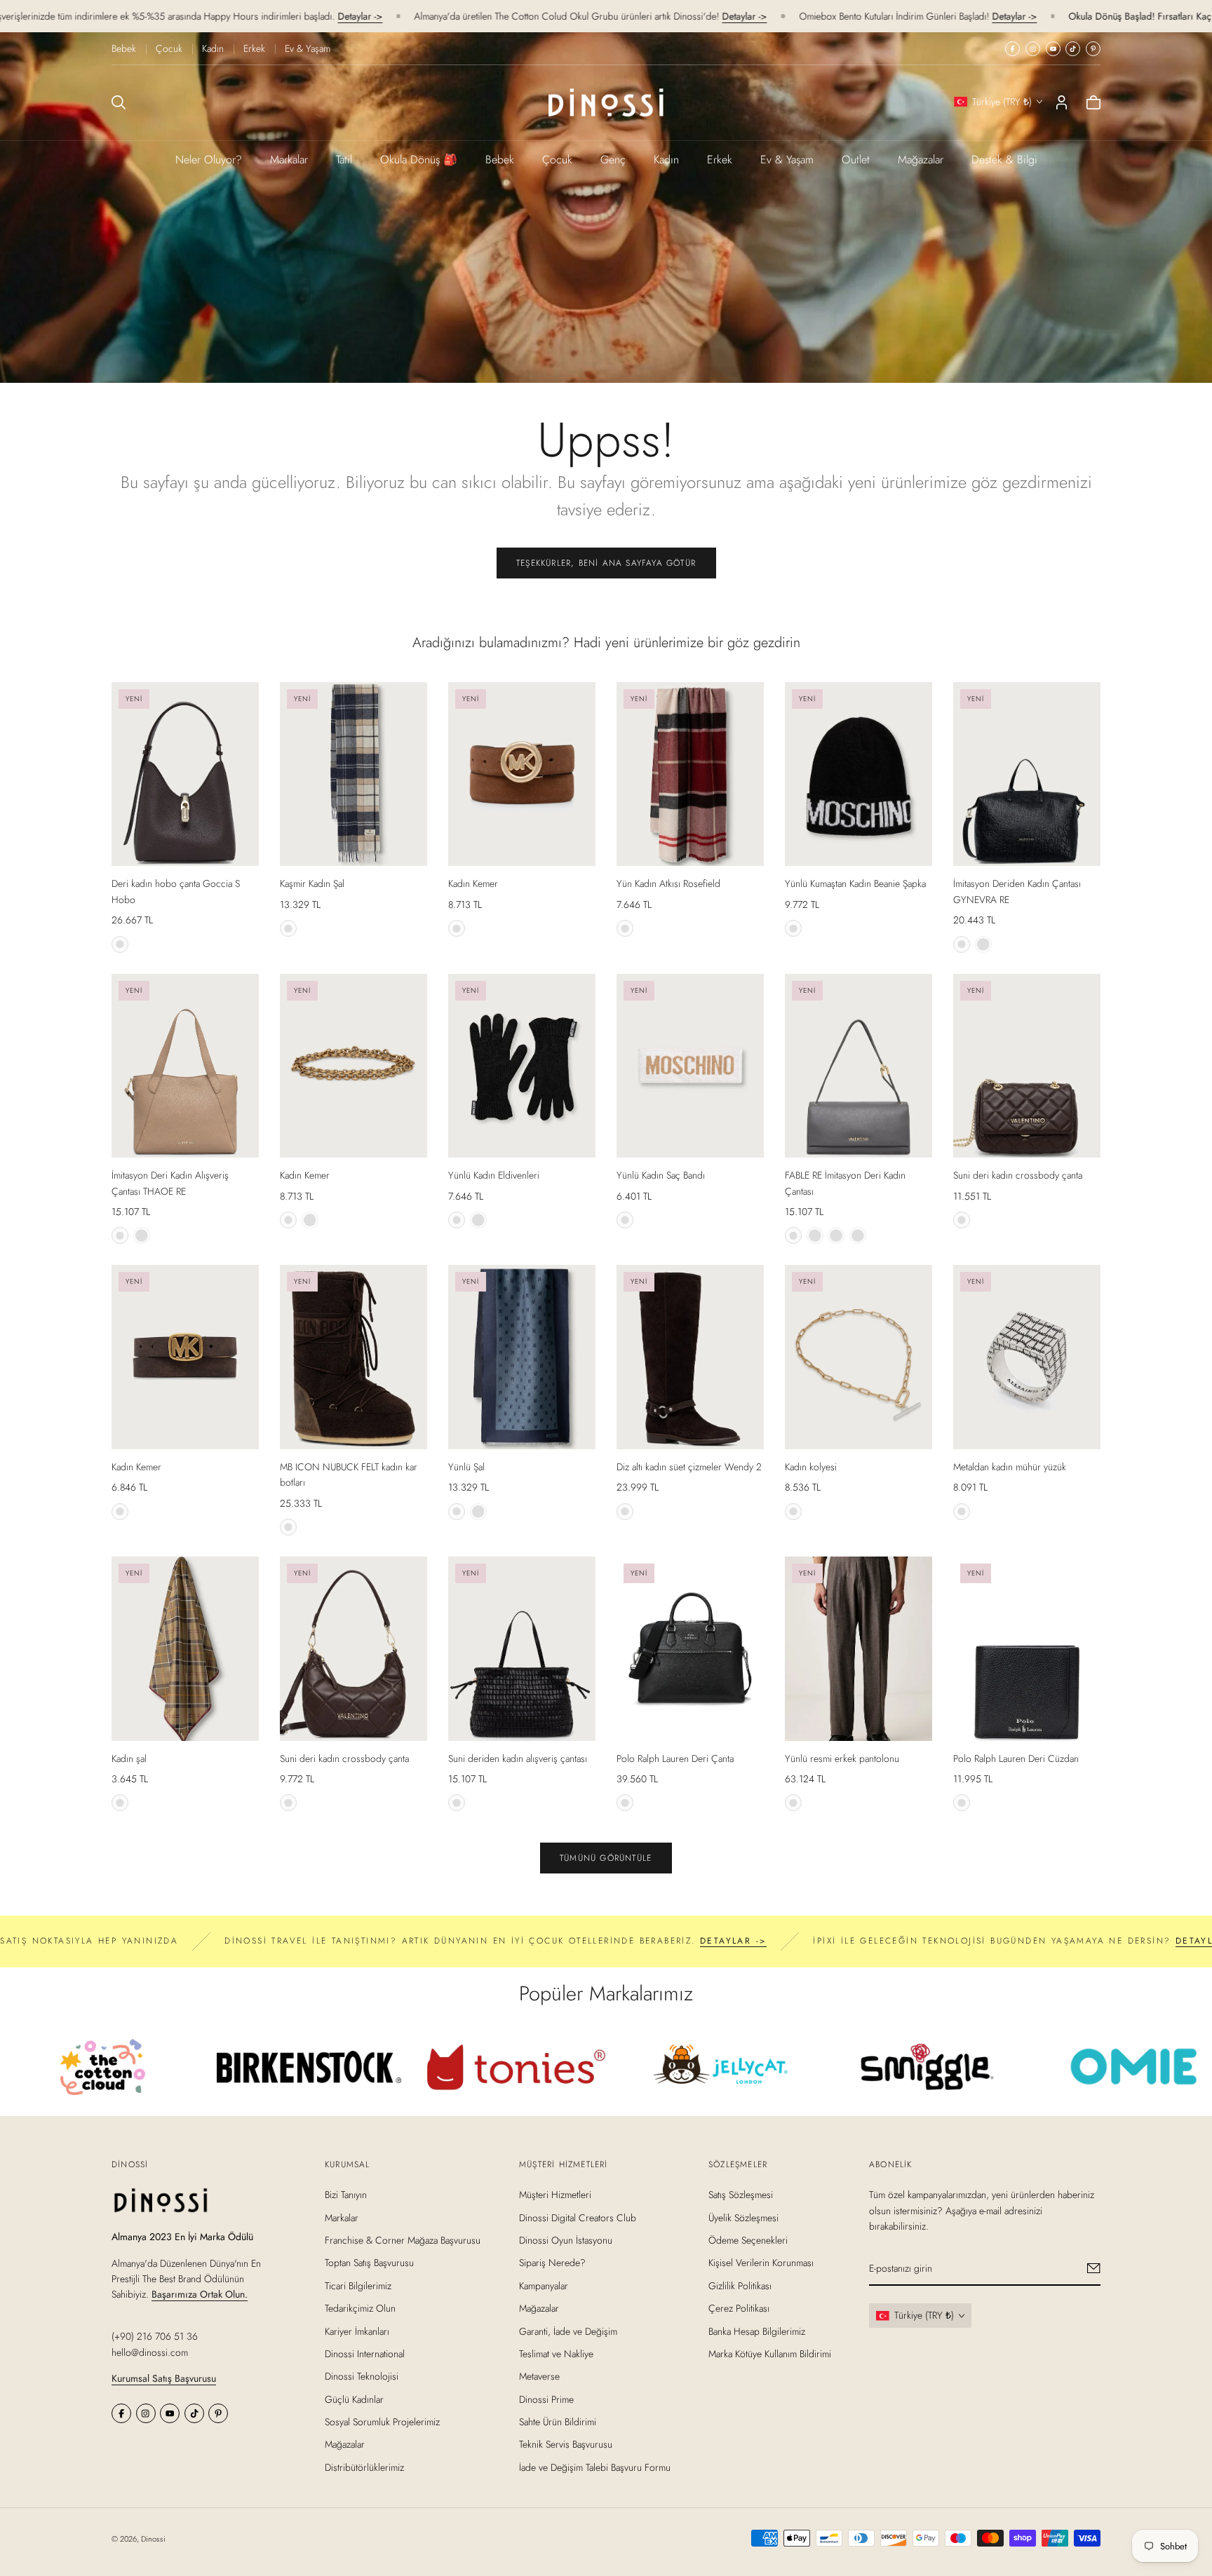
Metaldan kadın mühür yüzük (1010, 1467)
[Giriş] (1062, 102)
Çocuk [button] (557, 160)
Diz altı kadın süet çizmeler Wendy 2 (689, 1467)
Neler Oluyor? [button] (209, 160)
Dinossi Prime (546, 2399)
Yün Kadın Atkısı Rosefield (668, 883)
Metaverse (539, 2376)
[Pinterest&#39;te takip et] (1093, 49)
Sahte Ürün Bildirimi (558, 2422)
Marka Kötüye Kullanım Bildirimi (770, 2354)
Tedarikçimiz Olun (360, 2308)
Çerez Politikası (739, 2308)
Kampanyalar (544, 2286)
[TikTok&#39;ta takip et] (1073, 49)
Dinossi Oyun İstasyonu (566, 2240)
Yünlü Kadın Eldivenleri (494, 1175)
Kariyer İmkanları (357, 2331)
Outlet (856, 160)
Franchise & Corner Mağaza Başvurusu (403, 2240)
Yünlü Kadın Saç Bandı (661, 1175)
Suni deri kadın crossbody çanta (1018, 1175)
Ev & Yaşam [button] (787, 160)
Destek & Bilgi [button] (1004, 160)
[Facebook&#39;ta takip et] (1012, 49)
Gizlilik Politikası (740, 2286)
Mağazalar (921, 160)
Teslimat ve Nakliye (556, 2354)
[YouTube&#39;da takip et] (1053, 49)
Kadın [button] (666, 160)
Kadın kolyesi (811, 1467)
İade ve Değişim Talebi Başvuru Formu (595, 2467)
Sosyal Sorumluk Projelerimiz (382, 2422)
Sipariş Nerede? (552, 2263)
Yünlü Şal (466, 1467)
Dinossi (153, 2539)
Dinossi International (365, 2354)
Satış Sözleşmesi (741, 2195)
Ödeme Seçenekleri (748, 2240)
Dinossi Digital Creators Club (578, 2218)
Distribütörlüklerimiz (364, 2467)
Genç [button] (613, 160)
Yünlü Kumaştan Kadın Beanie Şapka (855, 883)
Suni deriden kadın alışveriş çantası (518, 1758)
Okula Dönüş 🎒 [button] (419, 160)
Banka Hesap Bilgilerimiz (757, 2331)
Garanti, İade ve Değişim (568, 2331)
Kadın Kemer (473, 883)
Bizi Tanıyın (346, 2195)
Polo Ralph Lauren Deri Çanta (675, 1758)
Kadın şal (129, 1758)
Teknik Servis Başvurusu (566, 2445)
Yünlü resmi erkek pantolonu (842, 1758)
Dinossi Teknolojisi (362, 2376)
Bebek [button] (500, 160)
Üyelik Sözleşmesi (743, 2218)
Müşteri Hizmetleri (555, 2195)
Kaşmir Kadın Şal (312, 883)
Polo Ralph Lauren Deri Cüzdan (1016, 1758)
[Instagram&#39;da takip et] (1033, 49)
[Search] (119, 102)
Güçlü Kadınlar (354, 2399)
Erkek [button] (720, 160)
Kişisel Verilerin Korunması (761, 2263)
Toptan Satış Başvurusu (369, 2263)
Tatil (344, 160)
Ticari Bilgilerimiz (358, 2286)
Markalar (289, 160)
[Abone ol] (1094, 2268)
